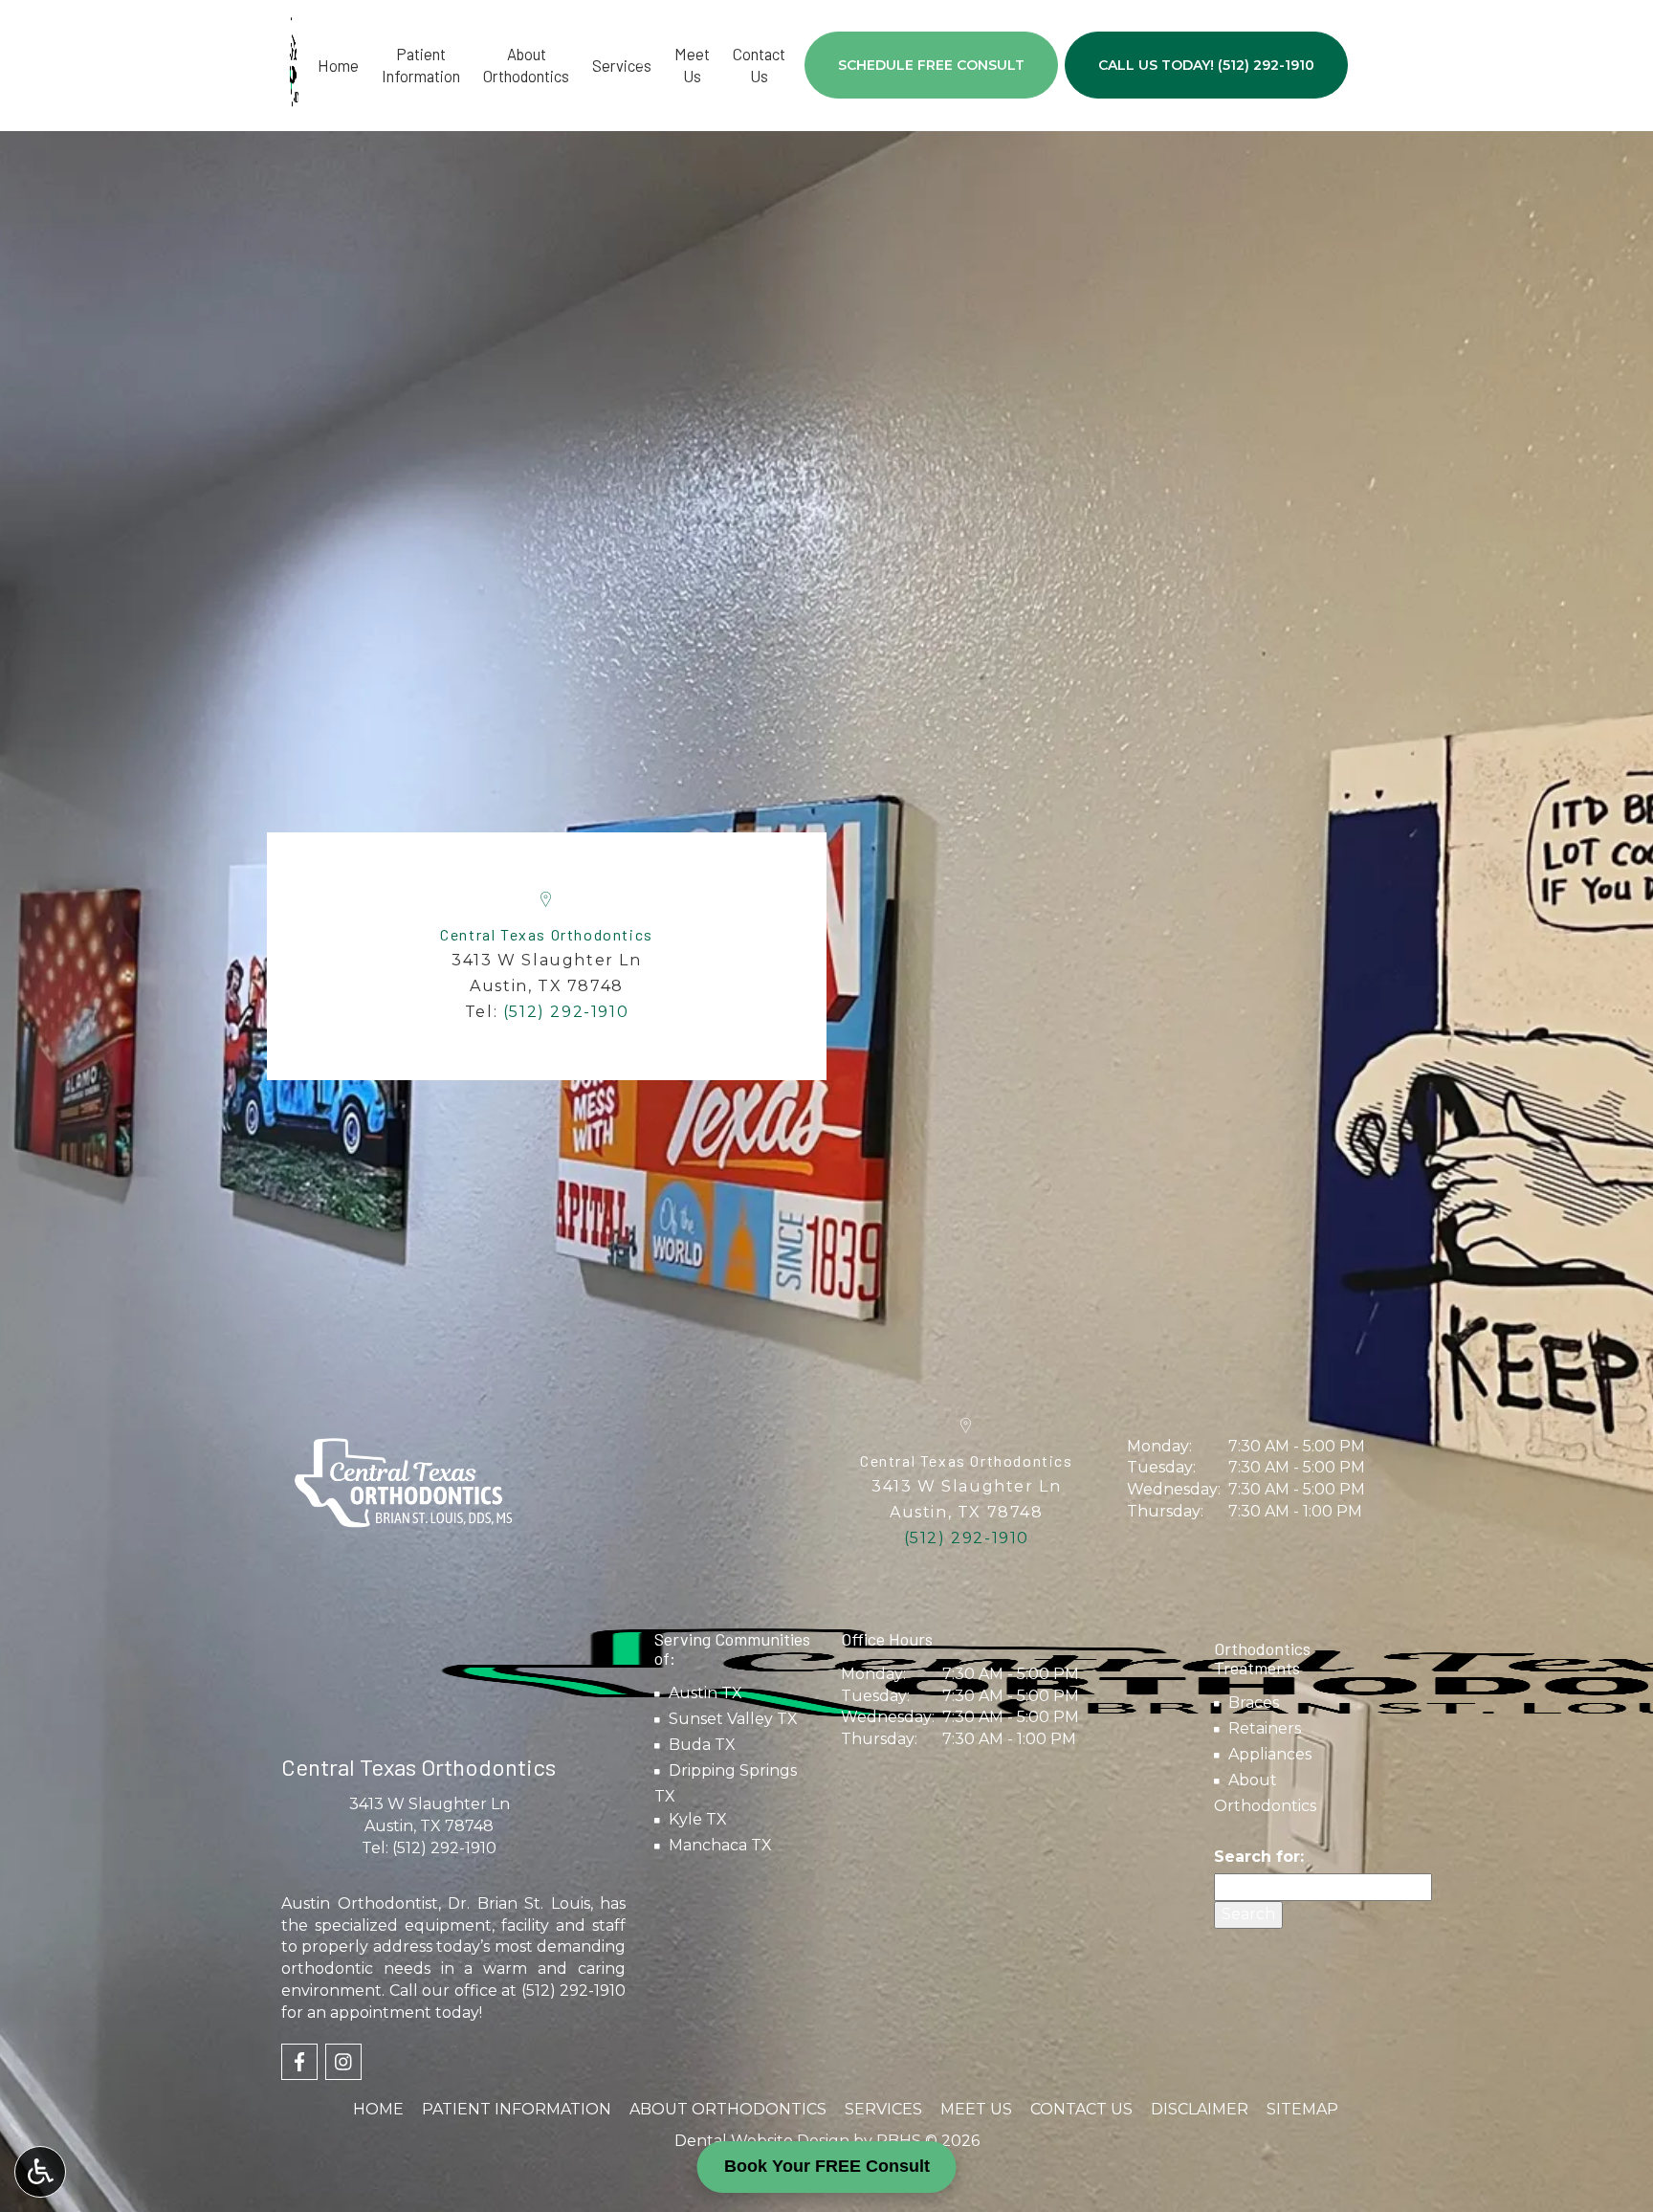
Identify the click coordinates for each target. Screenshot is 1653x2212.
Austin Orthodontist (360, 1903)
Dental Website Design (762, 2141)
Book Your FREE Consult (827, 2166)
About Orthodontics (728, 2109)
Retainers (1265, 1728)
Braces (1254, 1703)
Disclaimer (1200, 2109)
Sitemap (1302, 2109)
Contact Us (1081, 2109)
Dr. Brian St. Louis (519, 1903)
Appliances (1270, 1754)
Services (622, 65)
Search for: (1259, 1857)
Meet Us (976, 2109)
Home (338, 65)
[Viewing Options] (40, 2172)
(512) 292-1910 (444, 1848)
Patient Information (517, 2109)
